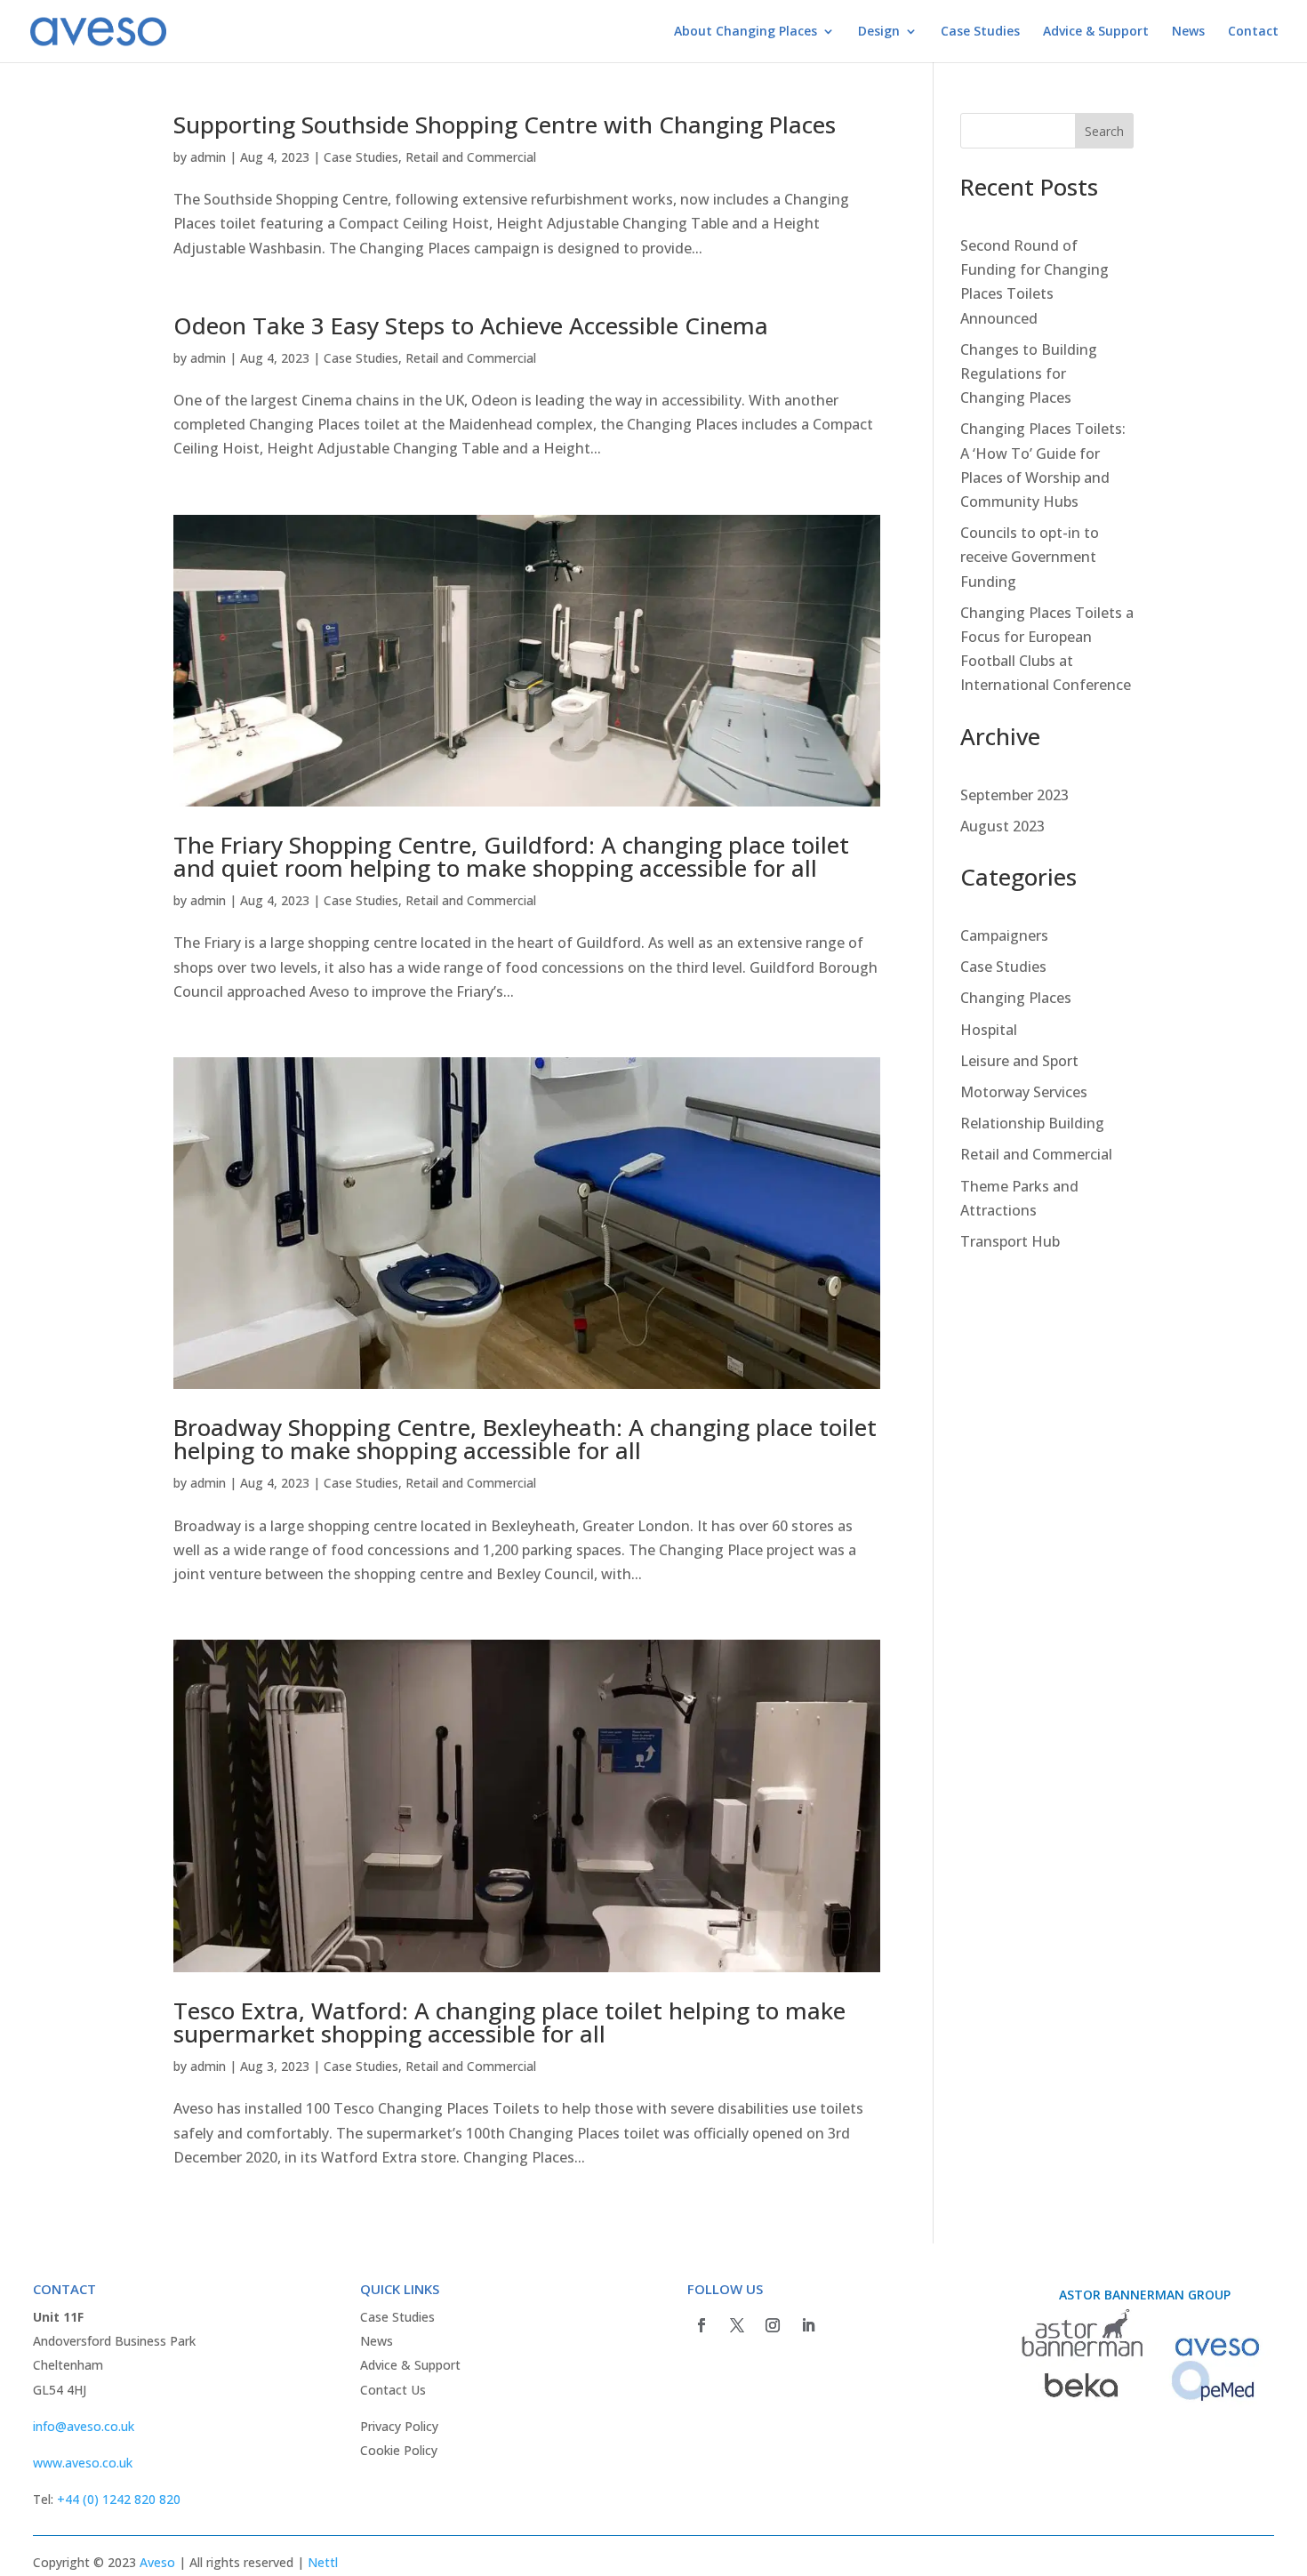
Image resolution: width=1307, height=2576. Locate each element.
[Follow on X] (737, 2325)
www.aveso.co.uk (83, 2463)
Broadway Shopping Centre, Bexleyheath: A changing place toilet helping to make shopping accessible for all (525, 1439)
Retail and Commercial (471, 157)
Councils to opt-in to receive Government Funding (1030, 557)
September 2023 (1014, 795)
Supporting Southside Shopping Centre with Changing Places (505, 124)
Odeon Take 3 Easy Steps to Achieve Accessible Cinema (471, 325)
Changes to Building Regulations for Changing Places (1029, 373)
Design (879, 32)
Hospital (989, 1030)
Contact (1253, 32)
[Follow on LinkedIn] (808, 2325)
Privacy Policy (399, 2426)
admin (208, 157)
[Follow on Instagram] (773, 2325)
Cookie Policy (399, 2450)
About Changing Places (746, 32)
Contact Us (393, 2390)
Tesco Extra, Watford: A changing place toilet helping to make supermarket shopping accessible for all (509, 2022)
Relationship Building (1032, 1123)
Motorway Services (1024, 1092)
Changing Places (1016, 998)
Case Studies (980, 32)
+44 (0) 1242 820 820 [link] (119, 2499)
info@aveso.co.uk (84, 2426)
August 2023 (1002, 826)
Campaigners (1004, 935)
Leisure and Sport (1019, 1061)
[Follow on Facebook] (702, 2325)
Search (1104, 131)
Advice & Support (1096, 32)
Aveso (157, 2562)
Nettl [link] (323, 2562)
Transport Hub (1010, 1241)
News (1188, 32)
